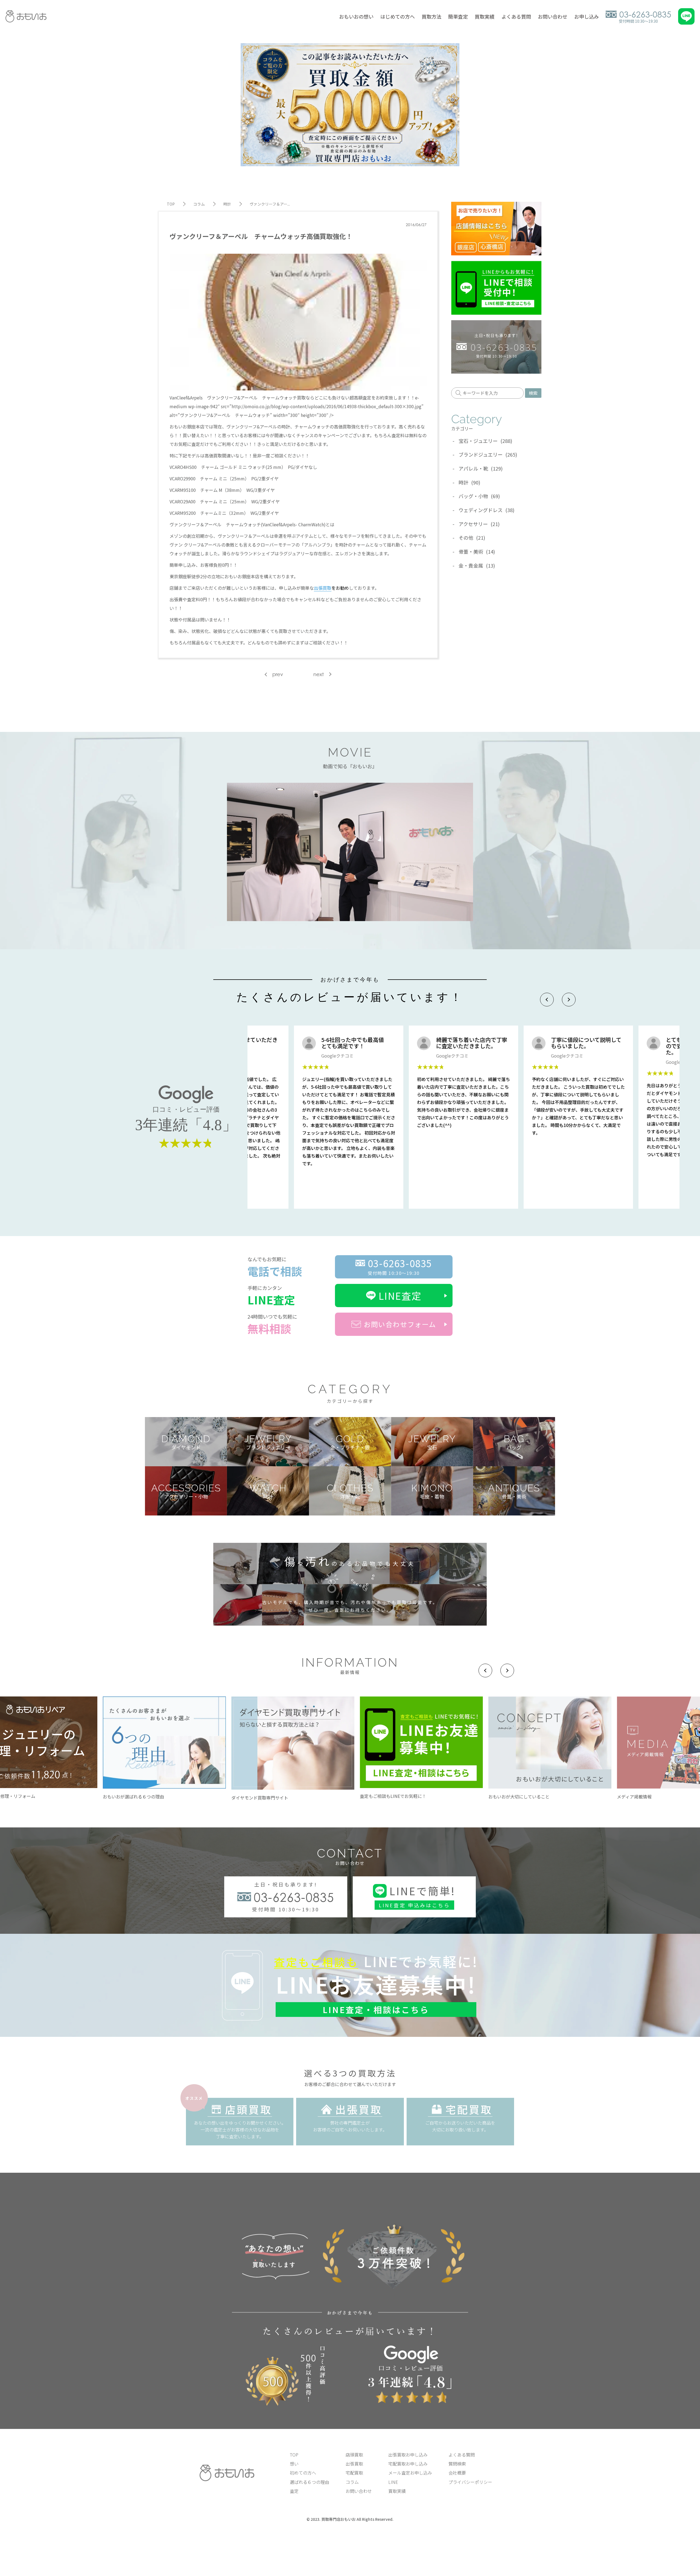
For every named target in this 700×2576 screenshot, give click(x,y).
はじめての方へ (398, 16)
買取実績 (485, 16)
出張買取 (323, 588)
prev (278, 674)
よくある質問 (516, 16)
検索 (533, 393)
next (319, 674)
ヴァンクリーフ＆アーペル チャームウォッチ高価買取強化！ (261, 236)
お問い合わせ (553, 16)
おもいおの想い (356, 16)
